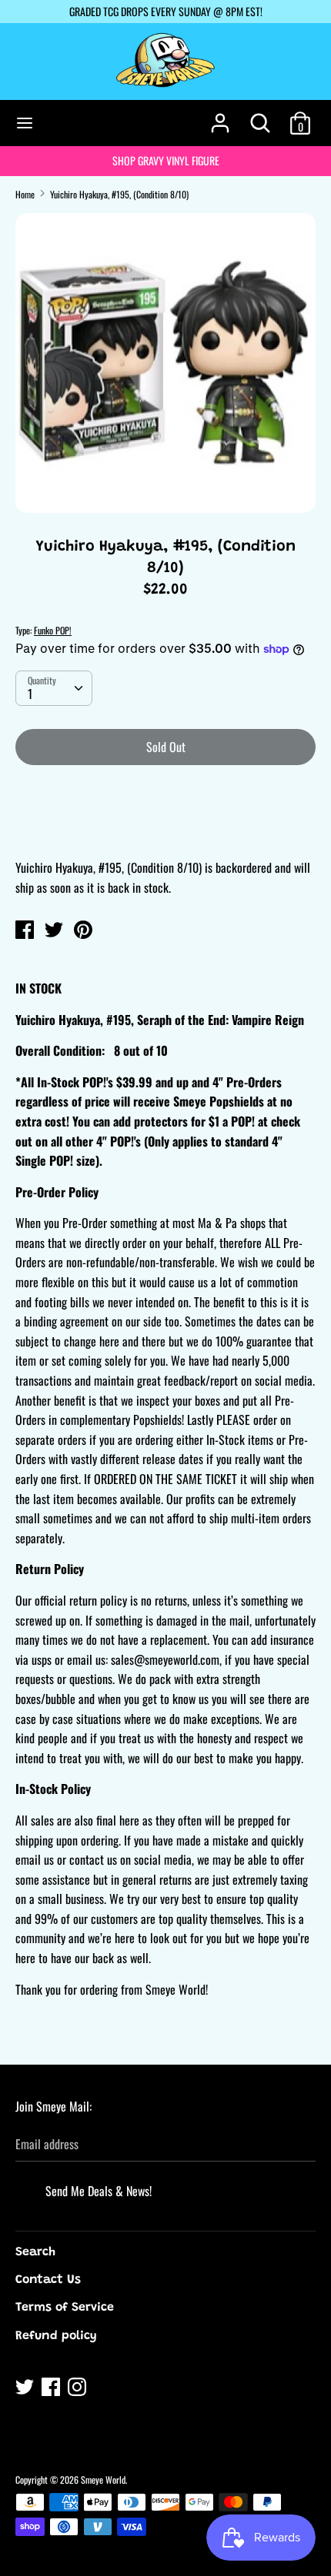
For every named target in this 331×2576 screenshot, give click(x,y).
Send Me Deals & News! (99, 2191)
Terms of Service (65, 2308)
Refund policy (56, 2336)
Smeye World (103, 2479)
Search (35, 2252)
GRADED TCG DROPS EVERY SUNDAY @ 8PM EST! (166, 11)
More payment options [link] (166, 830)
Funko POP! (53, 630)
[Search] (260, 117)
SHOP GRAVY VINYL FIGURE (166, 160)
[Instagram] (79, 2389)
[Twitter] (26, 2389)
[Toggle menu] (25, 123)
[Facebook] (52, 2389)
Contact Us (48, 2280)
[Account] (220, 117)
